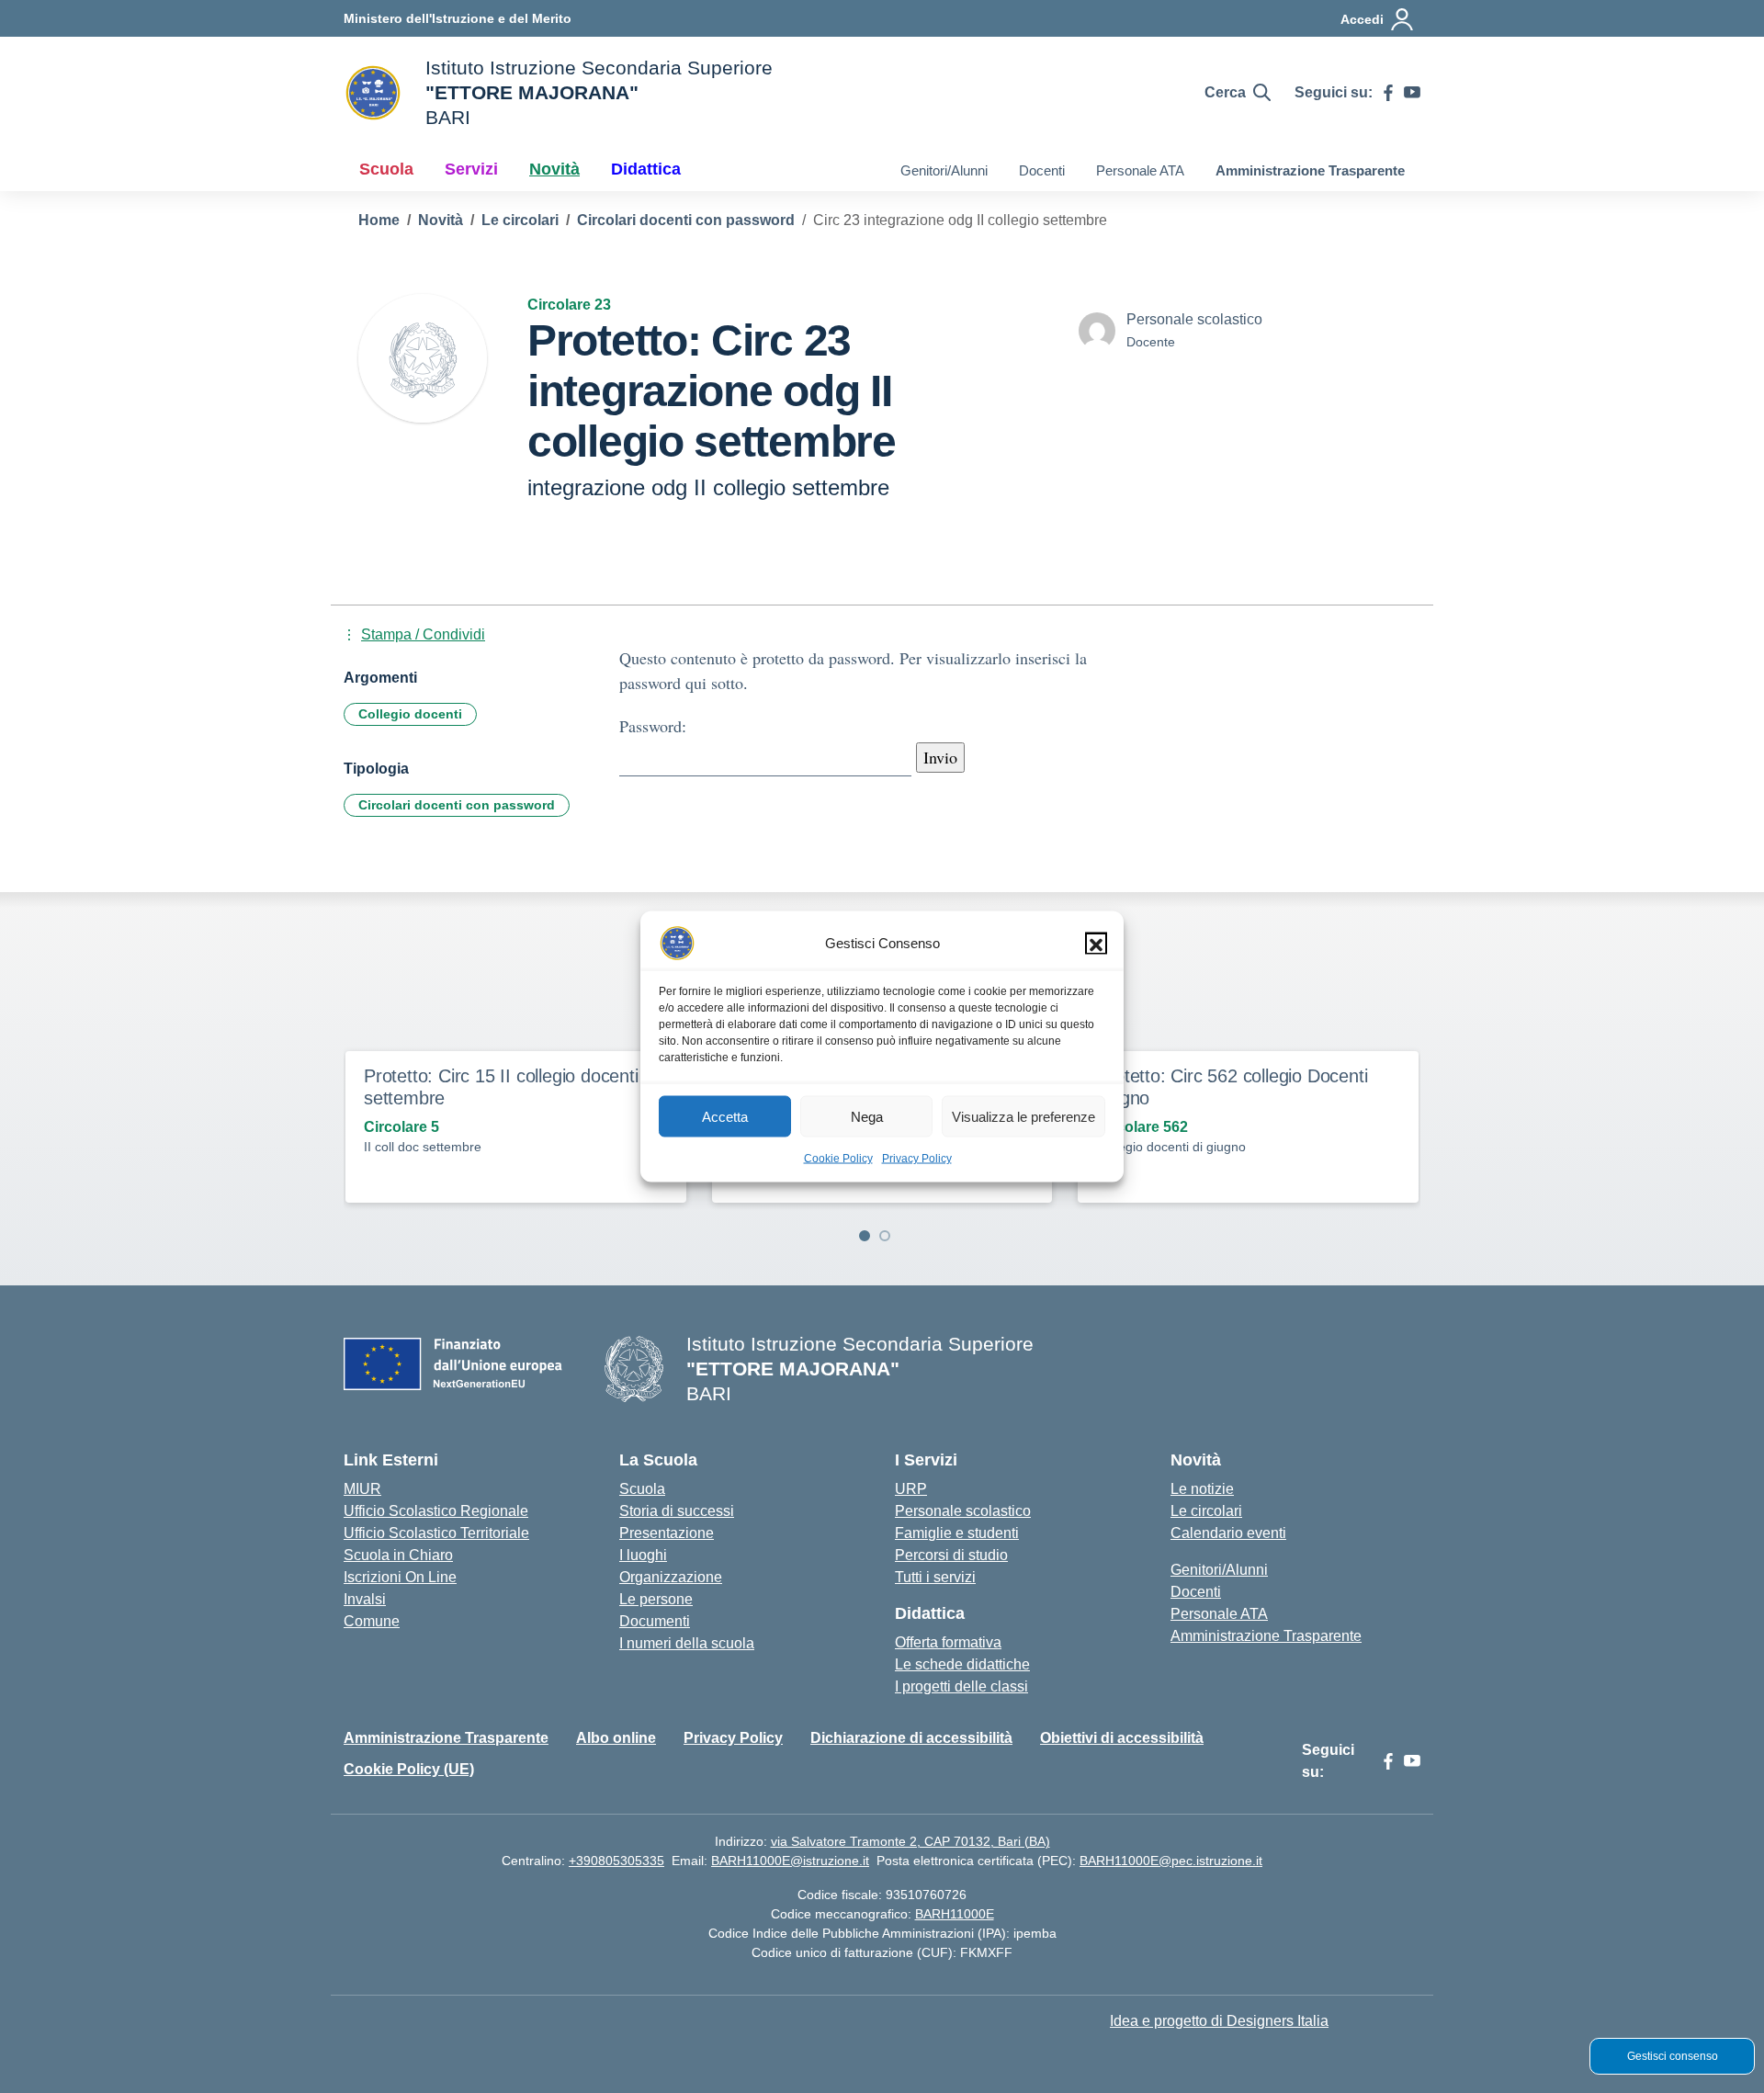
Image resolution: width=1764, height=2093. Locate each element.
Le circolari (1206, 1511)
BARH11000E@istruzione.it (790, 1861)
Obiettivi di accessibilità (1122, 1738)
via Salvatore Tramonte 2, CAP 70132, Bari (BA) (910, 1841)
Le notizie (1202, 1489)
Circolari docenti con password (457, 805)
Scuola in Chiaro (398, 1555)
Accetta (725, 1116)
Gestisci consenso (1673, 2056)
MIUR (362, 1489)
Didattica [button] (646, 169)
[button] (1096, 944)
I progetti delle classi (961, 1686)
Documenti (655, 1621)
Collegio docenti (410, 714)
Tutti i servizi (935, 1577)
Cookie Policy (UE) (409, 1769)
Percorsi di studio (951, 1555)
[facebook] (1388, 93)
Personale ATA (1140, 170)
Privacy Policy (917, 1159)
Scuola (642, 1489)
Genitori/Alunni (944, 170)
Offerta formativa (948, 1642)
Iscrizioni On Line (400, 1577)
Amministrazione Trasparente (1310, 170)
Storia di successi (677, 1511)
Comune (372, 1621)
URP (911, 1489)
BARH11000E (955, 1914)
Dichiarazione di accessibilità (911, 1738)
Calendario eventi (1228, 1533)
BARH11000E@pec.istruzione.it (1171, 1861)
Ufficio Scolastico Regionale (436, 1511)
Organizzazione (671, 1577)
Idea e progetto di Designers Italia (1219, 2021)
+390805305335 (616, 1861)
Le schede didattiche (962, 1664)
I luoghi (643, 1555)
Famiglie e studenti (957, 1533)
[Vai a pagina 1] (865, 1236)
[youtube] (1412, 93)
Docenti (1042, 170)
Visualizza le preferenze (1023, 1116)
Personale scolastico (963, 1511)
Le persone (656, 1599)
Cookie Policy (838, 1159)
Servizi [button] (471, 169)
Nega (867, 1116)
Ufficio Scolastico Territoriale (436, 1533)
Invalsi (365, 1599)
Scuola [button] (386, 169)
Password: (653, 726)
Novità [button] (554, 169)
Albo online (616, 1738)
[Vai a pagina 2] (885, 1236)
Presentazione (667, 1533)
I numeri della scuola (687, 1643)
